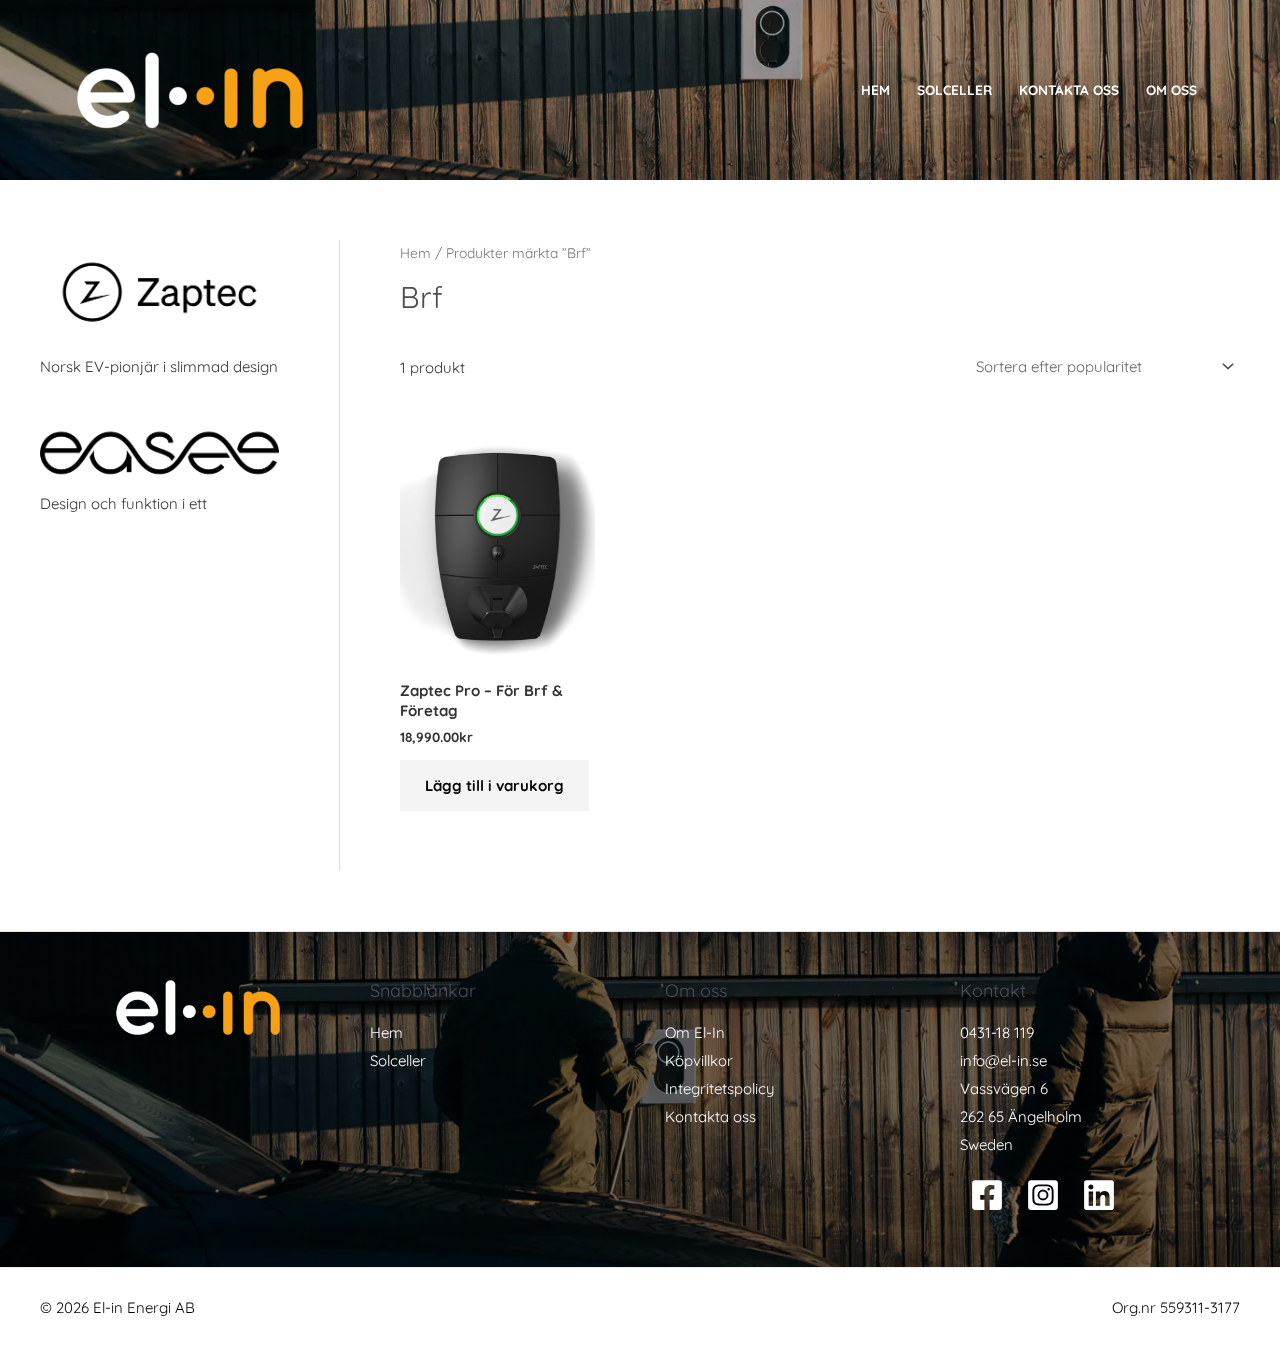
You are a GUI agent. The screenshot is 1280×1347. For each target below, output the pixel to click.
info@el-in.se (1003, 1060)
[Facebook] (987, 1195)
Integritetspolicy (720, 1088)
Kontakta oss (1069, 89)
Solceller (954, 89)
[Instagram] (1043, 1195)
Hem (875, 89)
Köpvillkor (699, 1060)
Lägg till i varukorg (494, 785)
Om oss (1171, 89)
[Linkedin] (1099, 1195)
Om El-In (695, 1032)
